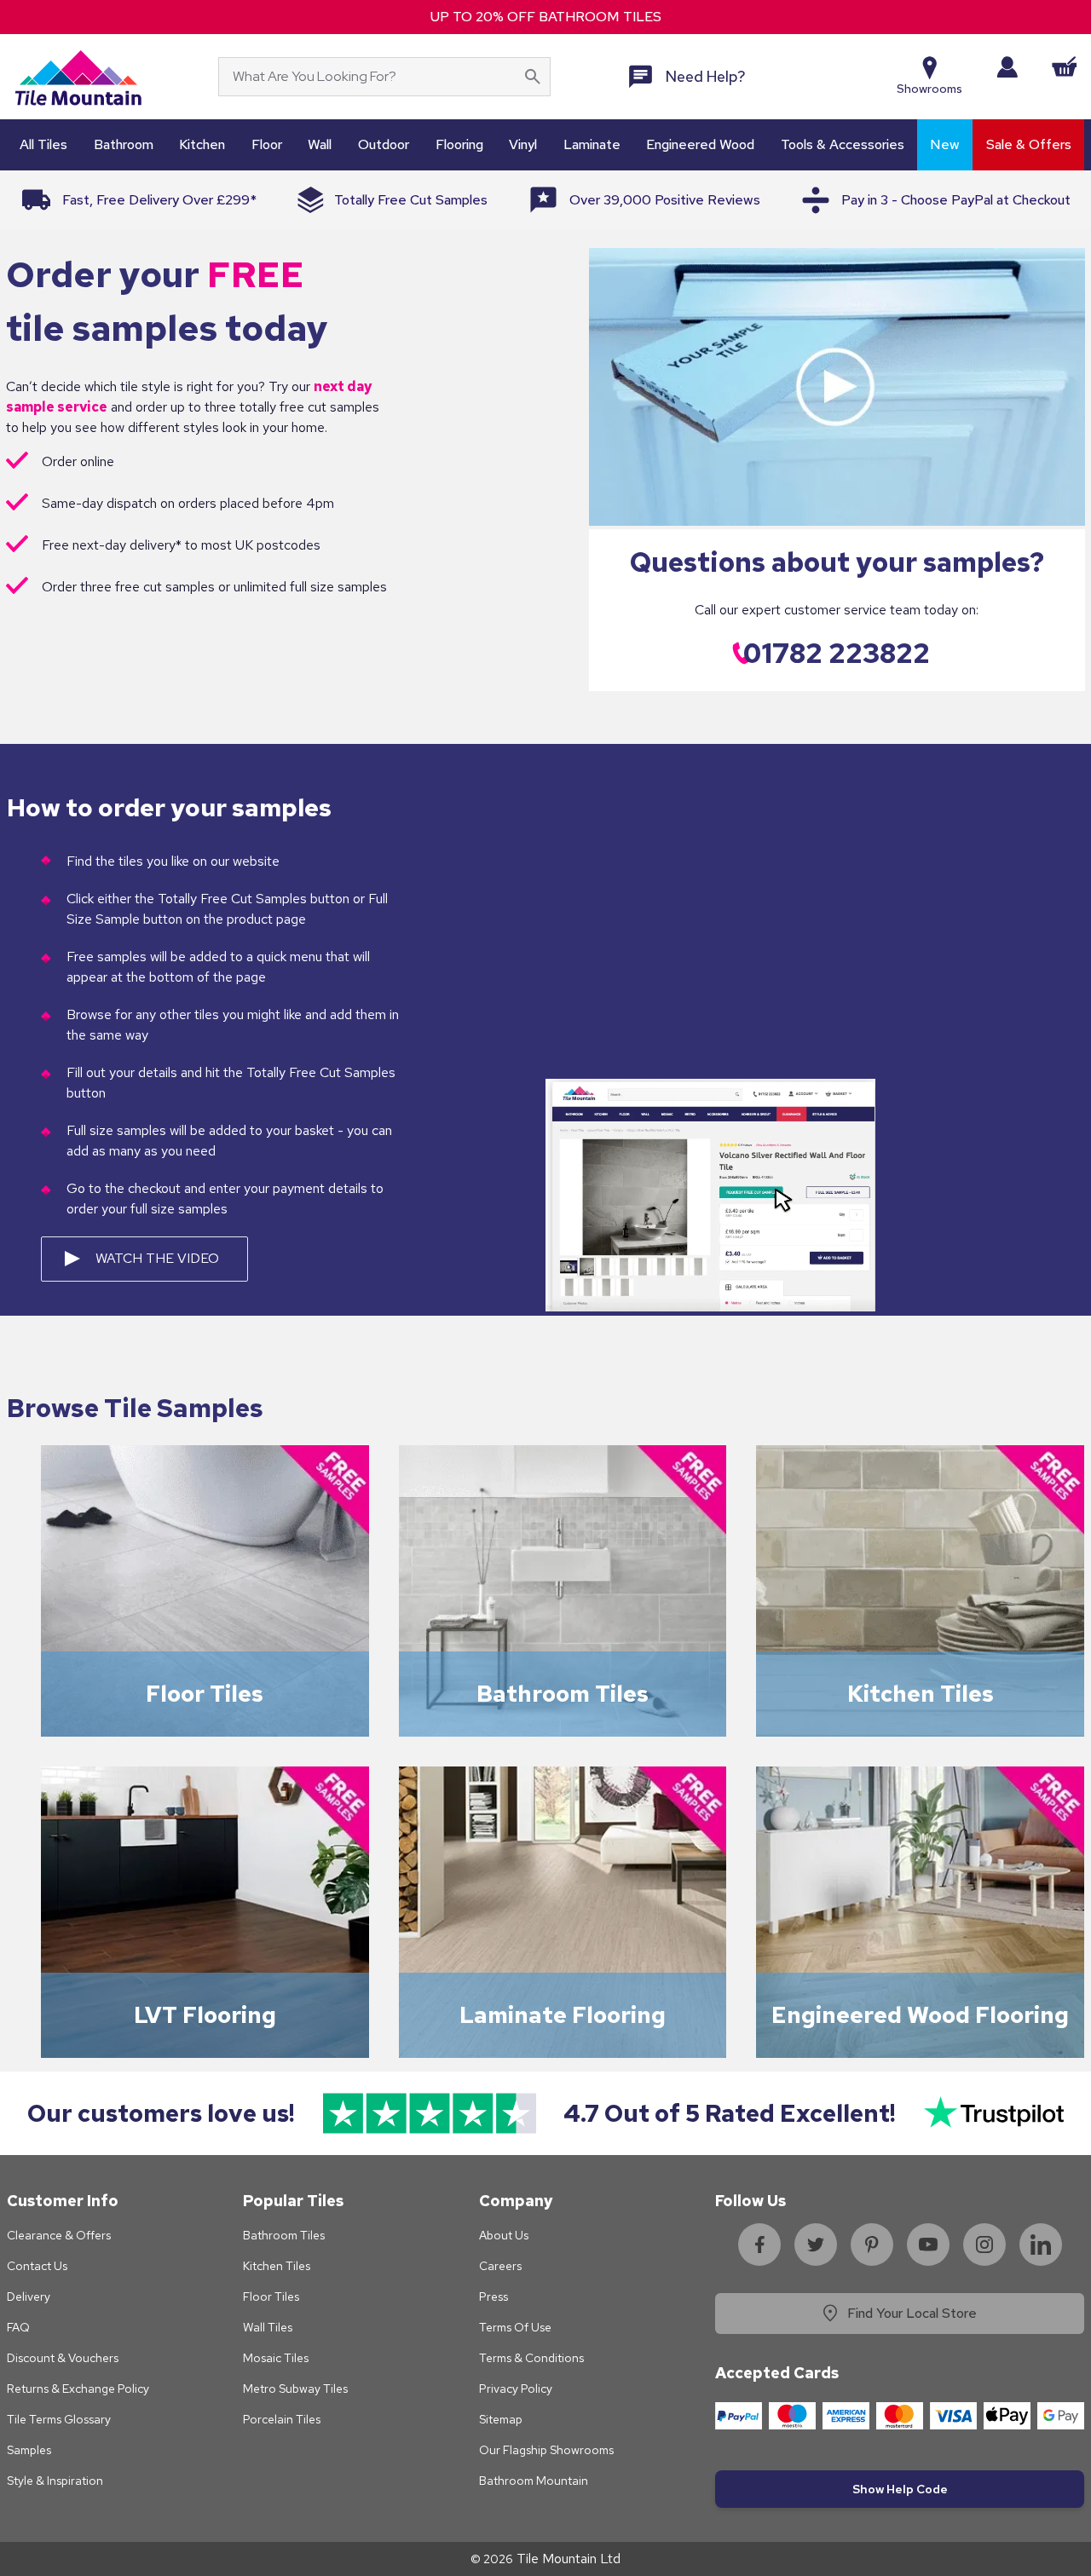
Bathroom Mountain (534, 2481)
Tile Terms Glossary (59, 2419)
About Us (504, 2235)
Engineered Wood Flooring (920, 2015)
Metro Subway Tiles (295, 2389)
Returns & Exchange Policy (78, 2389)
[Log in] (1007, 67)
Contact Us (37, 2266)
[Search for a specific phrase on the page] (533, 77)
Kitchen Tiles (921, 1694)
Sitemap (501, 2419)
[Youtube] (928, 2245)
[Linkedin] (1041, 2245)
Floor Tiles (205, 1694)
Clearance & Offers (59, 2235)
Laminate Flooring (563, 2015)
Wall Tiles (268, 2327)
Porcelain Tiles (282, 2419)
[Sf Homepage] (78, 77)
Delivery (29, 2297)
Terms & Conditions (531, 2358)
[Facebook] (759, 2245)
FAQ (18, 2327)
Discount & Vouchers (63, 2358)
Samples (29, 2450)
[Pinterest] (872, 2245)
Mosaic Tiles (276, 2358)
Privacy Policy (516, 2389)
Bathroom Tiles (563, 1694)
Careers (500, 2266)
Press (494, 2297)
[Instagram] (984, 2245)
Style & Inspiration (55, 2481)
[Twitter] (816, 2245)
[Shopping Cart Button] (1065, 66)
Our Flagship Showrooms (546, 2450)
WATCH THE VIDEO (157, 1258)
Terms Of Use (515, 2327)
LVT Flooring (205, 2015)
